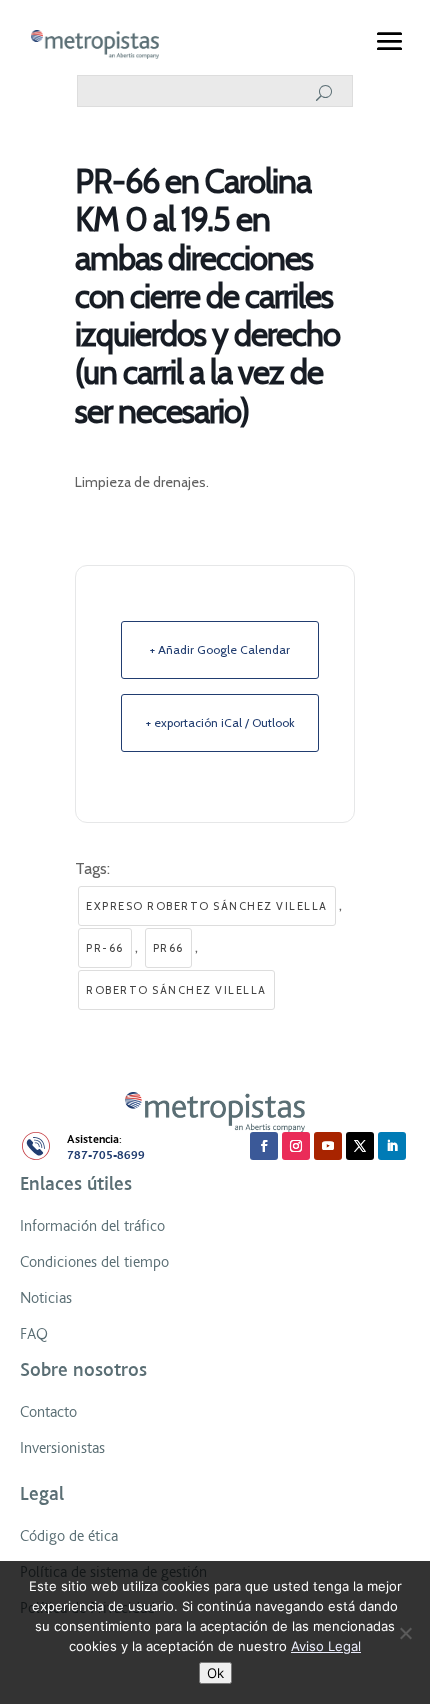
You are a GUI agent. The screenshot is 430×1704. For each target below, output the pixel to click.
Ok (215, 1673)
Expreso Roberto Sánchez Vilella (207, 906)
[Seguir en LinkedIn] (392, 1146)
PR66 (168, 948)
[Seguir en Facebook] (264, 1146)
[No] (405, 1633)
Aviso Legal (326, 1646)
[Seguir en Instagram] (296, 1146)
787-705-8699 (106, 1155)
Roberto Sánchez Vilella (176, 990)
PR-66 (105, 948)
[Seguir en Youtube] (328, 1146)
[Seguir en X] (360, 1146)
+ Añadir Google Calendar (220, 649)
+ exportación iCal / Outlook (220, 722)
